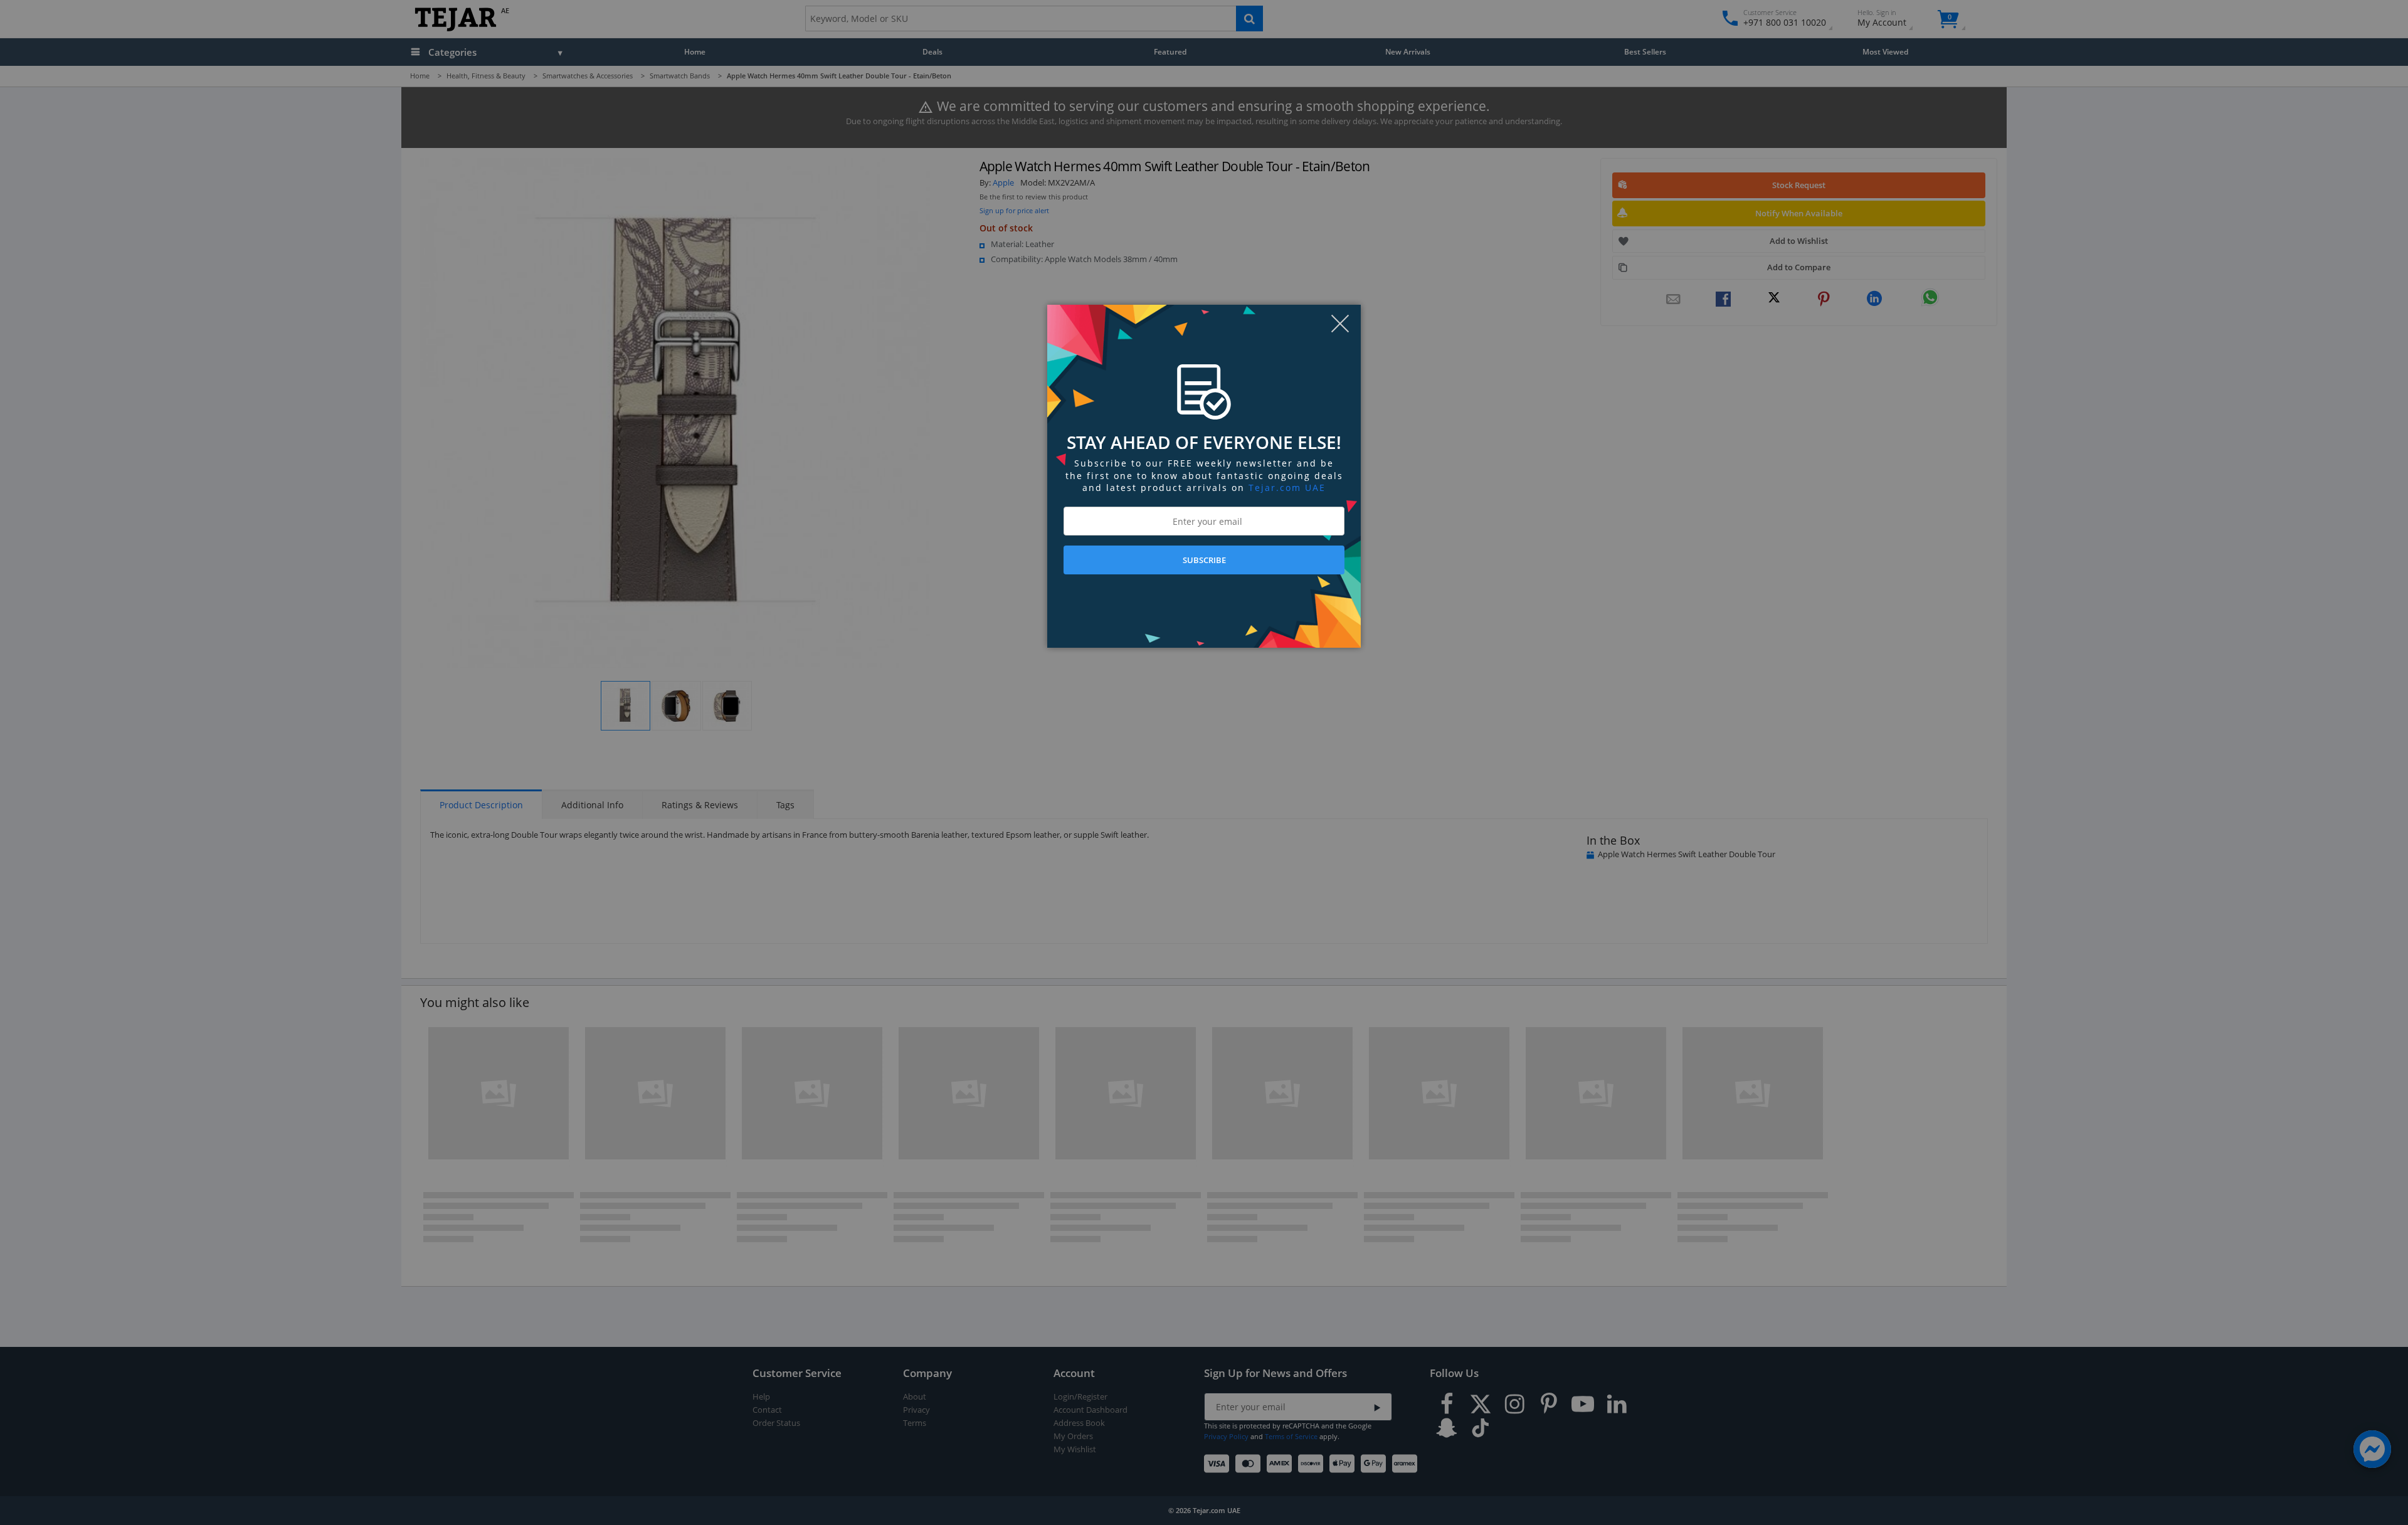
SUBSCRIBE (1204, 560)
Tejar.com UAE (1287, 488)
